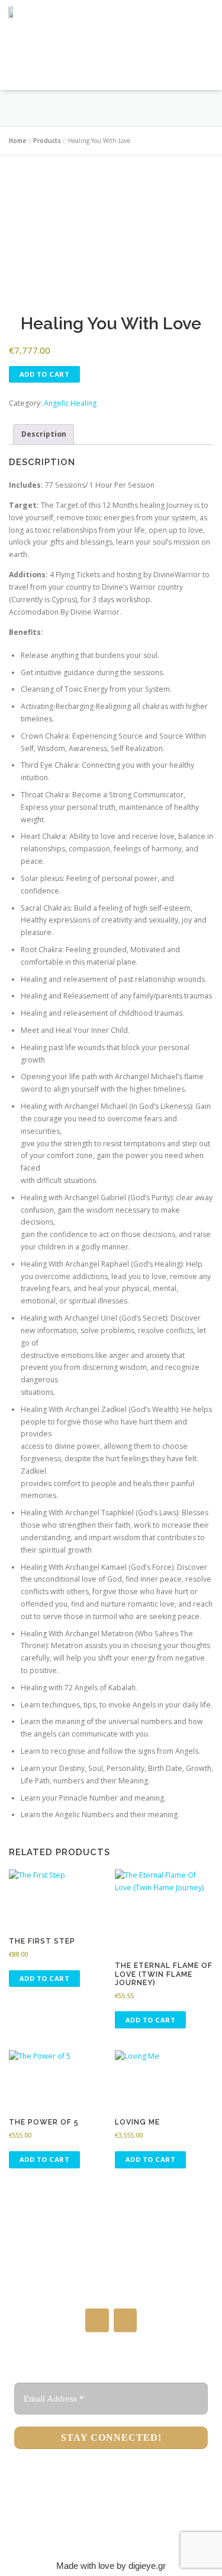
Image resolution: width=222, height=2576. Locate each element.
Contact (111, 2520)
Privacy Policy (111, 2537)
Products (47, 141)
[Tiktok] (125, 2320)
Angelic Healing (70, 403)
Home (17, 141)
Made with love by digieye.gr (111, 2566)
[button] (108, 68)
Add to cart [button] (45, 1978)
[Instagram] (97, 2320)
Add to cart (45, 374)
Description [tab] (44, 434)
